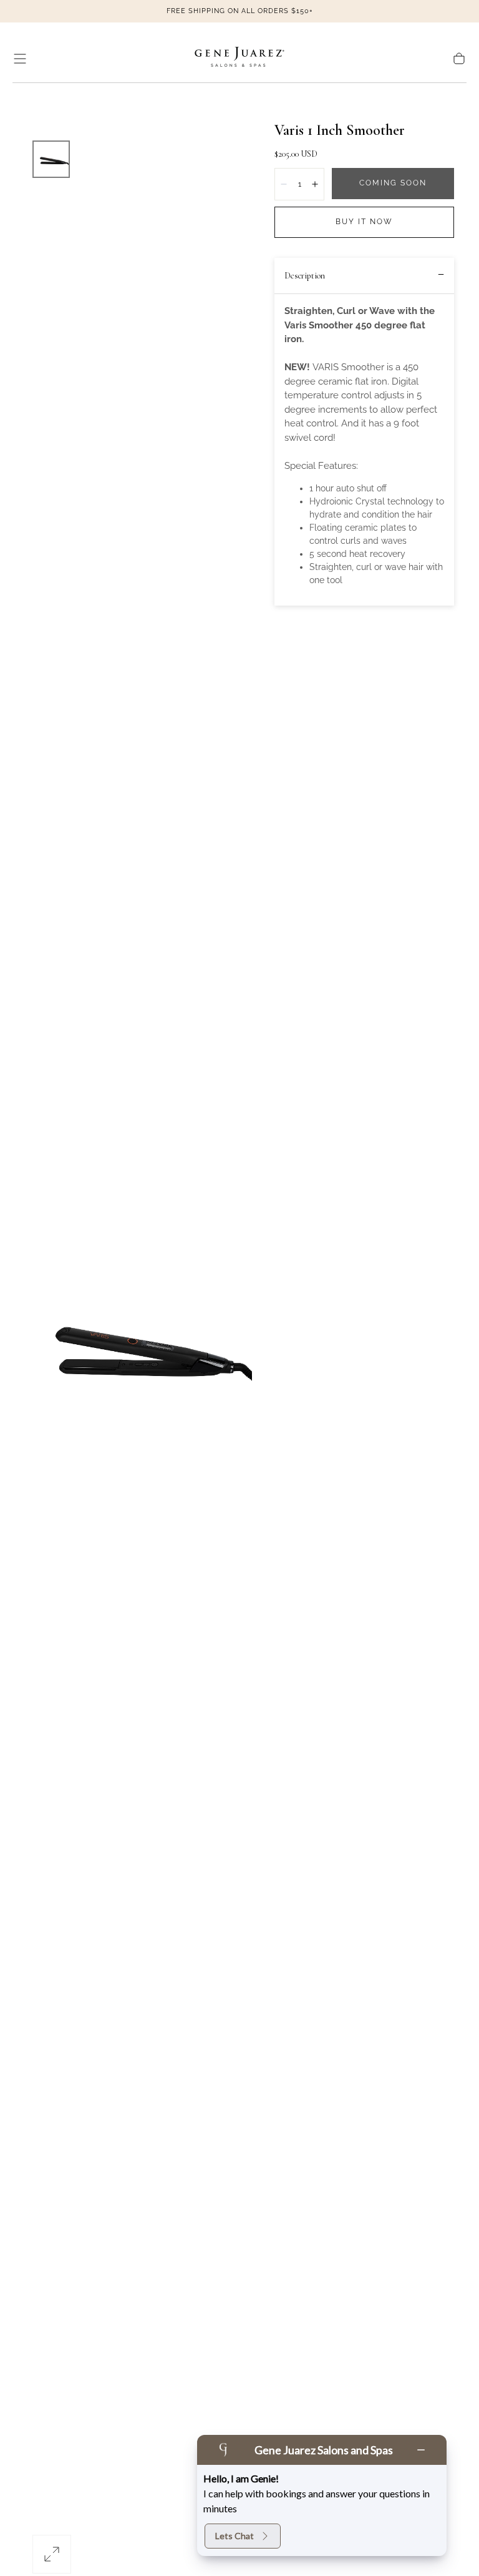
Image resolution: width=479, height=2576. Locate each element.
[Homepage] (239, 59)
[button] (20, 59)
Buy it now (364, 222)
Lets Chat (235, 2536)
